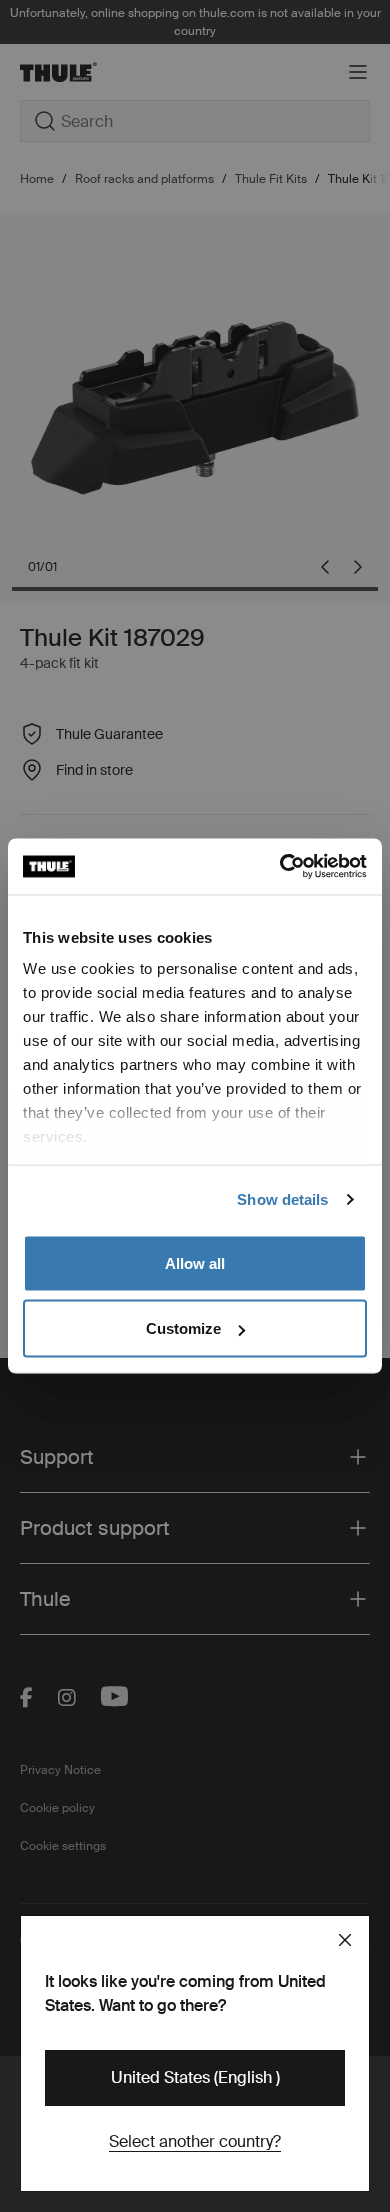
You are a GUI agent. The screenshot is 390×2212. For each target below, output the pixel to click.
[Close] (345, 1940)
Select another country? (195, 2141)
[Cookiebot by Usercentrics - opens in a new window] (280, 867)
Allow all (195, 1262)
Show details (282, 1199)
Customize (183, 1328)
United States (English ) (195, 2077)
